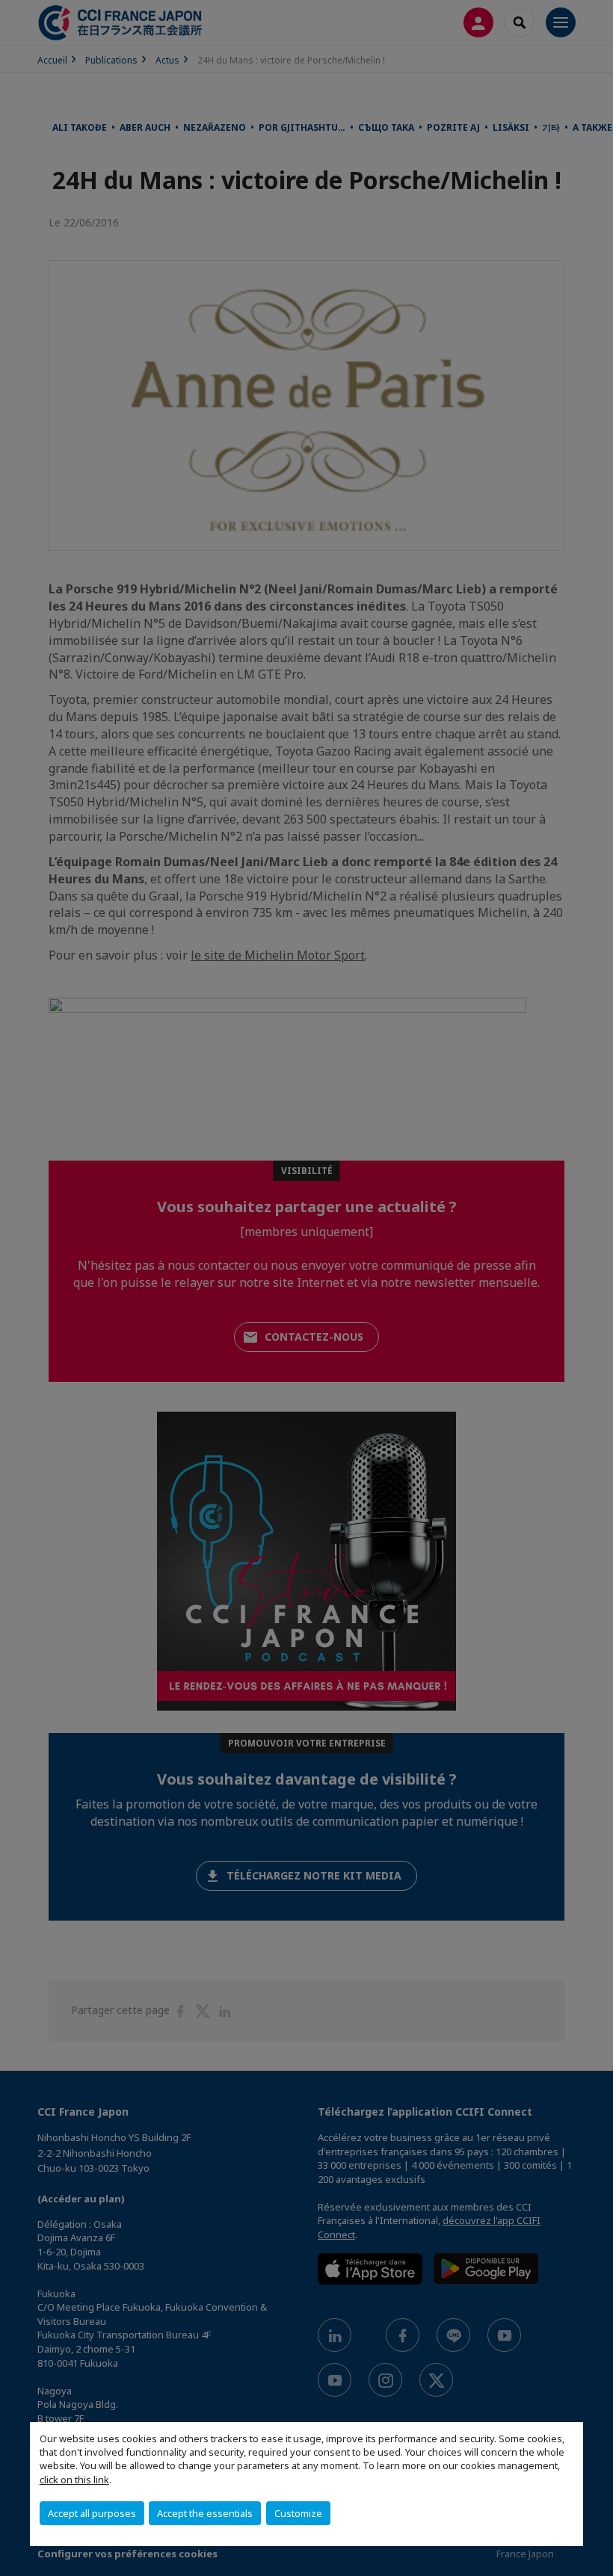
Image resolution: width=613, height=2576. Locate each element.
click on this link (74, 2480)
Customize (298, 2513)
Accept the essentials (205, 2513)
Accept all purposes (92, 2513)
